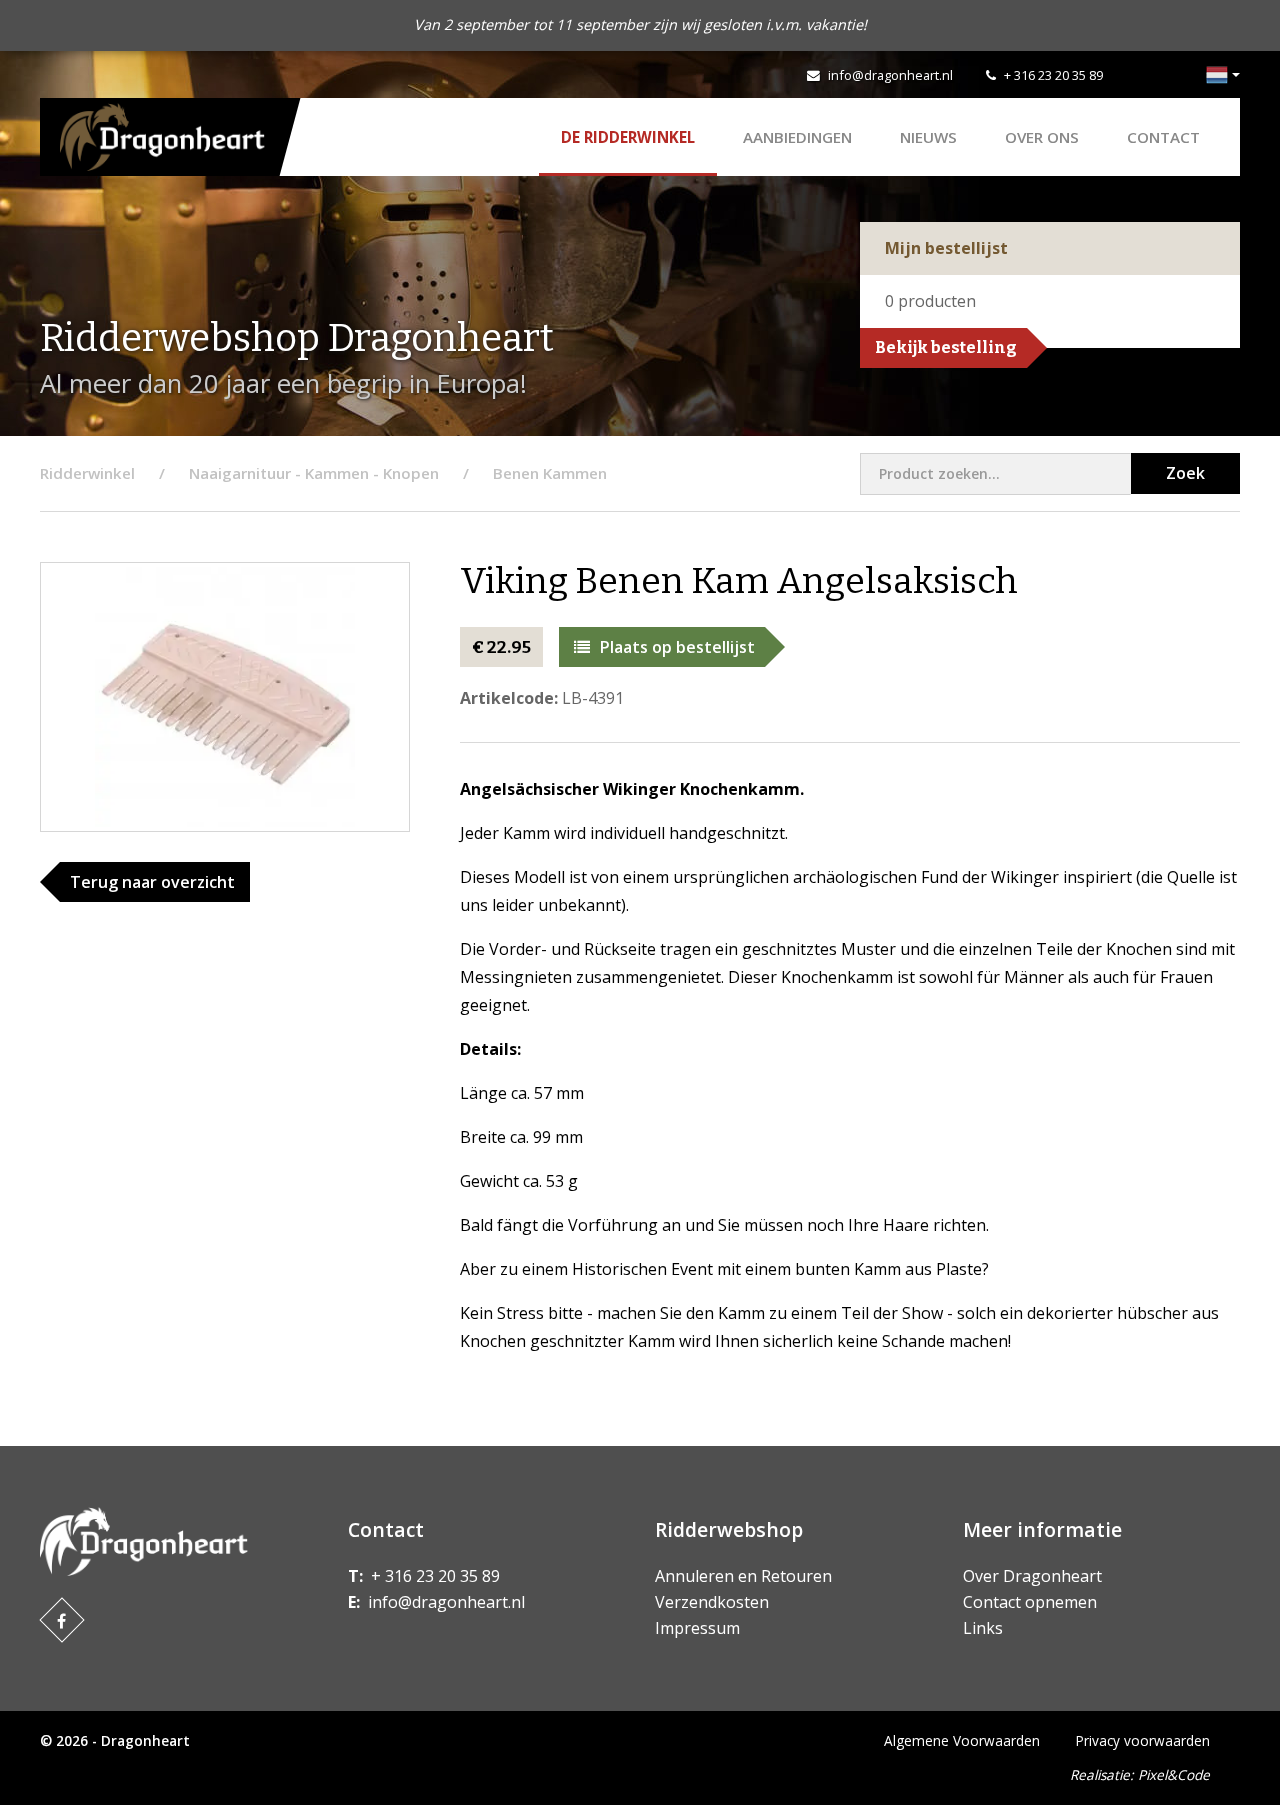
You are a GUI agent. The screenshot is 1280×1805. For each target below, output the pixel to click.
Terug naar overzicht (152, 882)
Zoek (1185, 473)
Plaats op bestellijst (677, 647)
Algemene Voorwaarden (962, 1740)
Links (983, 1628)
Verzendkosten (712, 1602)
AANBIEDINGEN (797, 137)
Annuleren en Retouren (743, 1576)
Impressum (697, 1628)
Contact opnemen (1030, 1602)
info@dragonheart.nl (890, 75)
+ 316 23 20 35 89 (1053, 75)
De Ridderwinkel (628, 137)
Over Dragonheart (1032, 1576)
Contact (1163, 137)
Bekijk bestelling (946, 347)
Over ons (1042, 137)
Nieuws (928, 137)
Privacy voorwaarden (1143, 1740)
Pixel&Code (1174, 1774)
